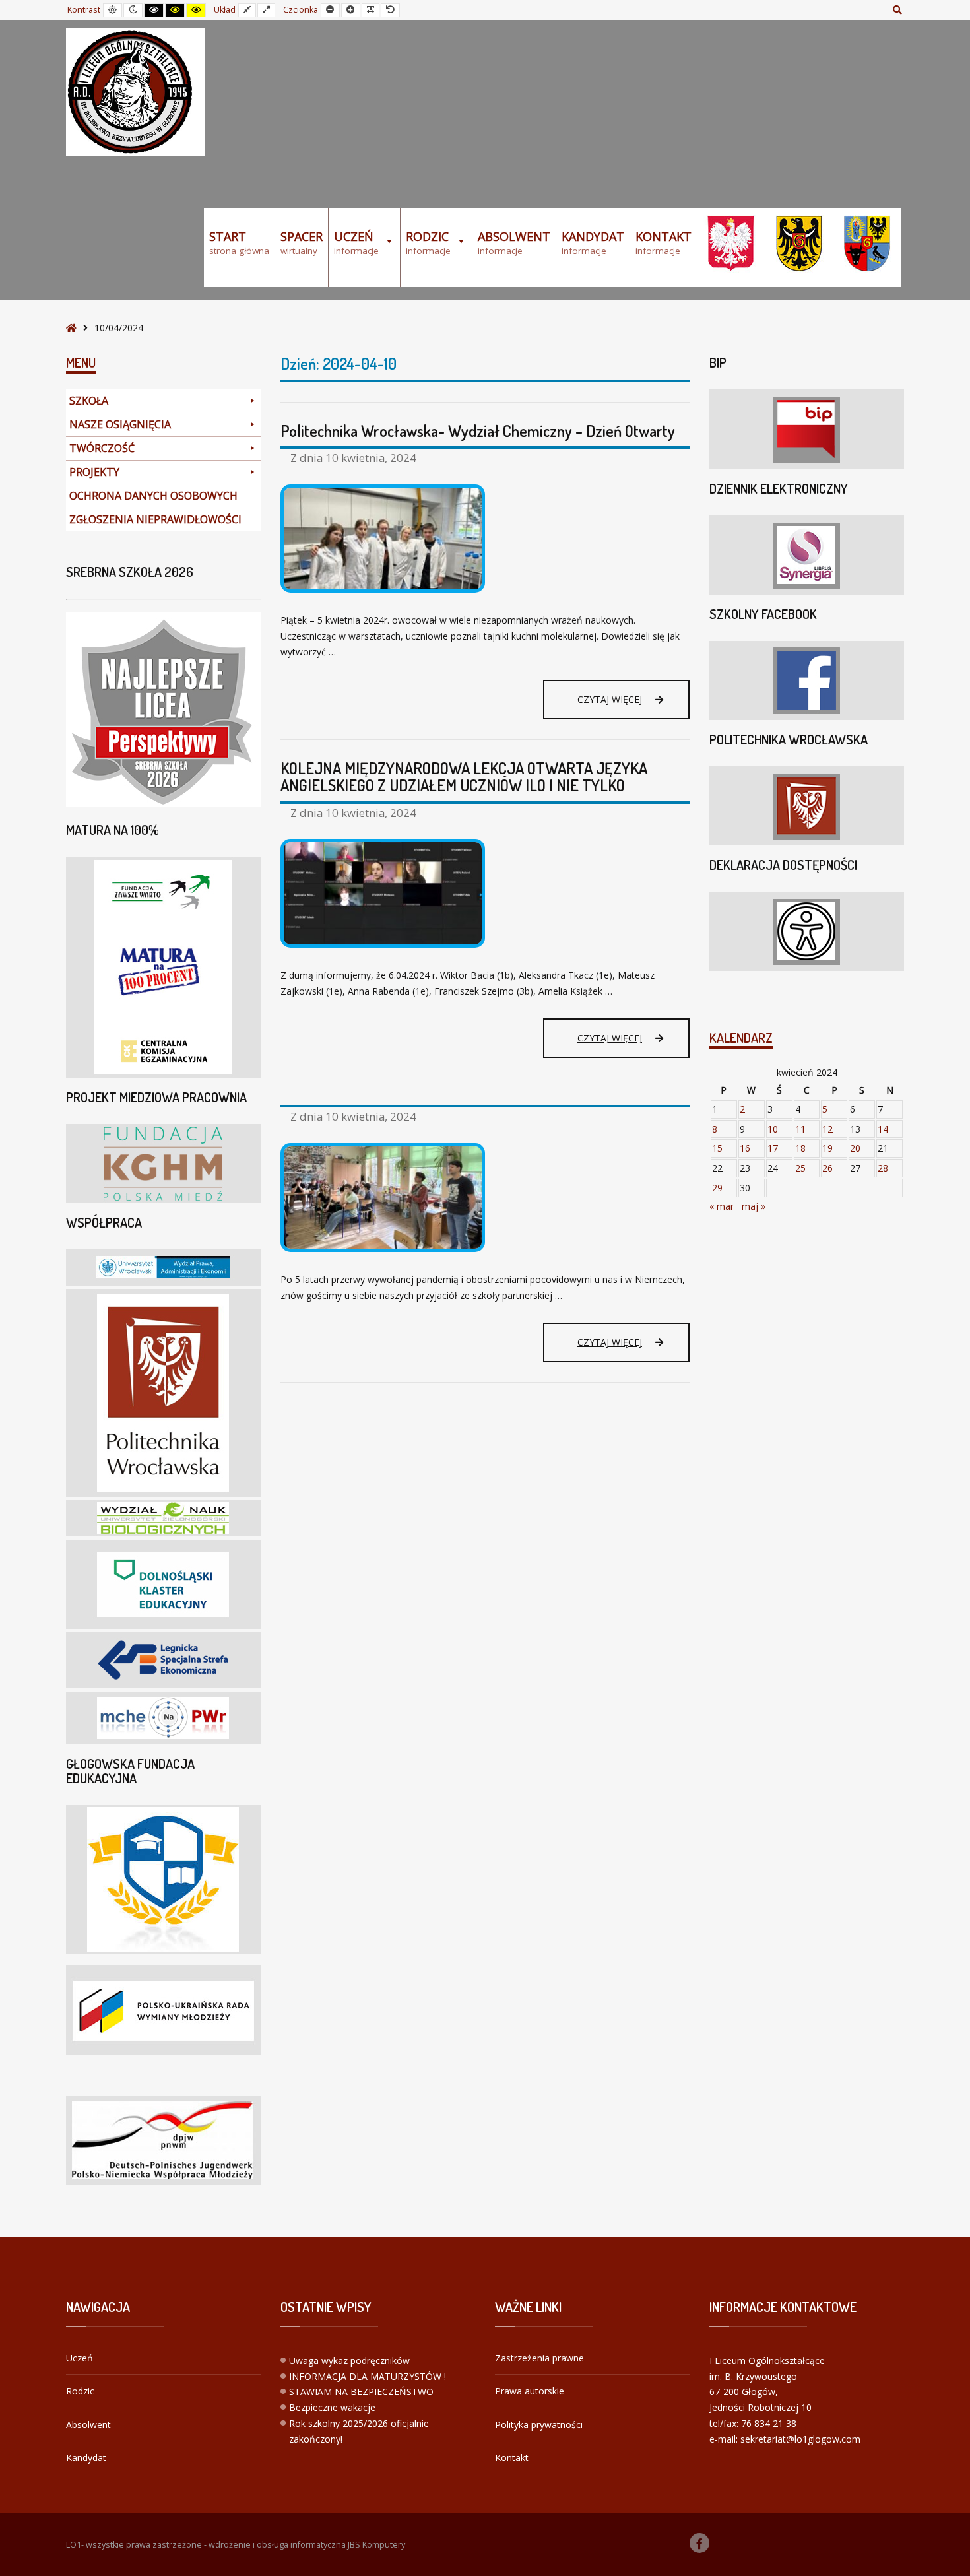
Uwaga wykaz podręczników (349, 2361)
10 (773, 1129)
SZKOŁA (89, 401)
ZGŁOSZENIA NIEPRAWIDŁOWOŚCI (155, 519)
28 (883, 1168)
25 (800, 1168)
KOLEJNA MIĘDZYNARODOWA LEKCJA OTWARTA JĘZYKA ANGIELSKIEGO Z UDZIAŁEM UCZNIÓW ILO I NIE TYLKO (464, 776)
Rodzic (80, 2391)
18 (800, 1148)
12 (827, 1129)
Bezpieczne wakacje (332, 2407)
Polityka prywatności (539, 2425)
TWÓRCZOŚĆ (102, 448)
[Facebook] (699, 2543)
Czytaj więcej (614, 706)
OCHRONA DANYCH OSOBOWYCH (153, 496)
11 (800, 1129)
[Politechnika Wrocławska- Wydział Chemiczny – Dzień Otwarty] (485, 539)
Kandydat (86, 2458)
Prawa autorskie (530, 2391)
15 (717, 1148)
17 (773, 1148)
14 (883, 1129)
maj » (754, 1206)
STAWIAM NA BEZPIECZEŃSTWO (361, 2392)
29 (717, 1188)
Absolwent (88, 2425)
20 (855, 1148)
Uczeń (80, 2358)
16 (745, 1148)
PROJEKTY (94, 472)
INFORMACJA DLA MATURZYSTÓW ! (368, 2376)
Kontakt (512, 2458)
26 (827, 1168)
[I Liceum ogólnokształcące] (135, 92)
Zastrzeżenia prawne (539, 2358)
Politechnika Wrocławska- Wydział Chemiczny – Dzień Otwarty (478, 431)
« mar (722, 1206)
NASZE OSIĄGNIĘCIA (120, 424)
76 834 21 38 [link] (769, 2423)
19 (827, 1148)
